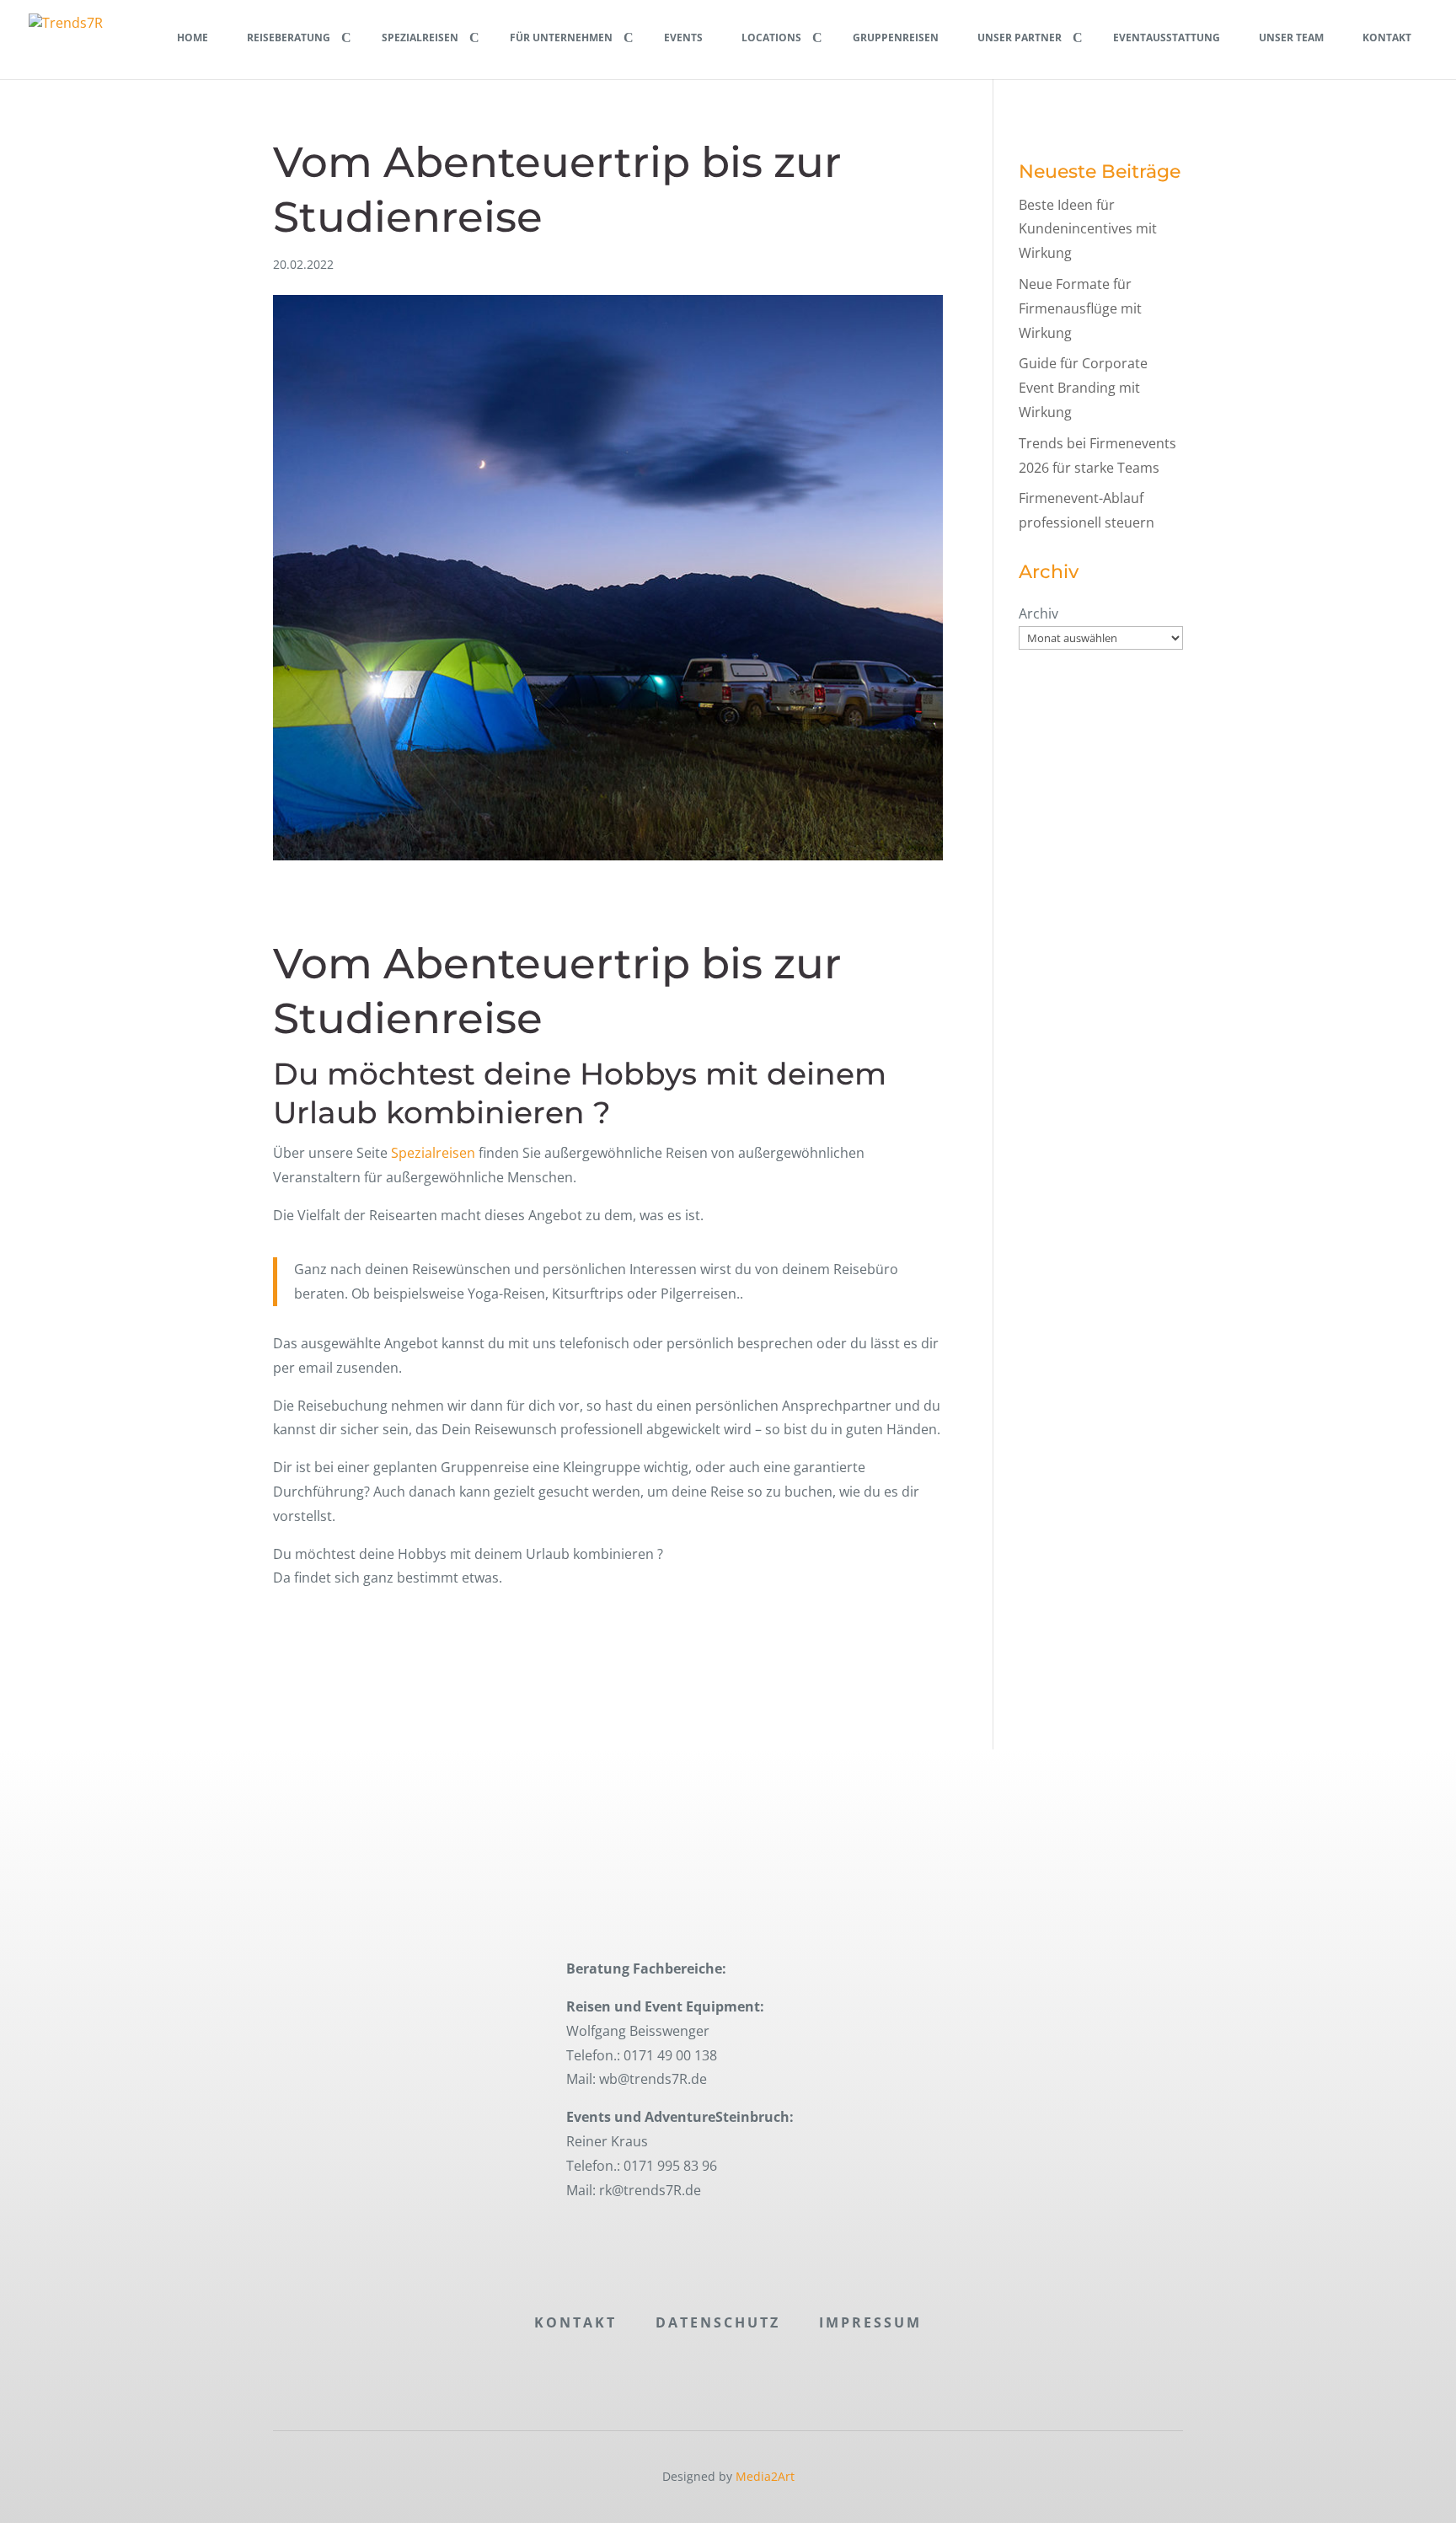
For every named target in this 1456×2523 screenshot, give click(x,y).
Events (683, 37)
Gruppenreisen (896, 37)
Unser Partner (1020, 37)
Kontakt (1387, 37)
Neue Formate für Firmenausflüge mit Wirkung (1080, 308)
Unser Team (1291, 37)
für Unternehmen (561, 37)
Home (193, 37)
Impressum (870, 2322)
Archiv (1038, 613)
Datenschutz (718, 2322)
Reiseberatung (289, 37)
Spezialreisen (420, 37)
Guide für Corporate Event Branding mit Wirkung (1083, 388)
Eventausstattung (1167, 37)
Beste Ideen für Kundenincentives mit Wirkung (1088, 229)
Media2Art (765, 2476)
